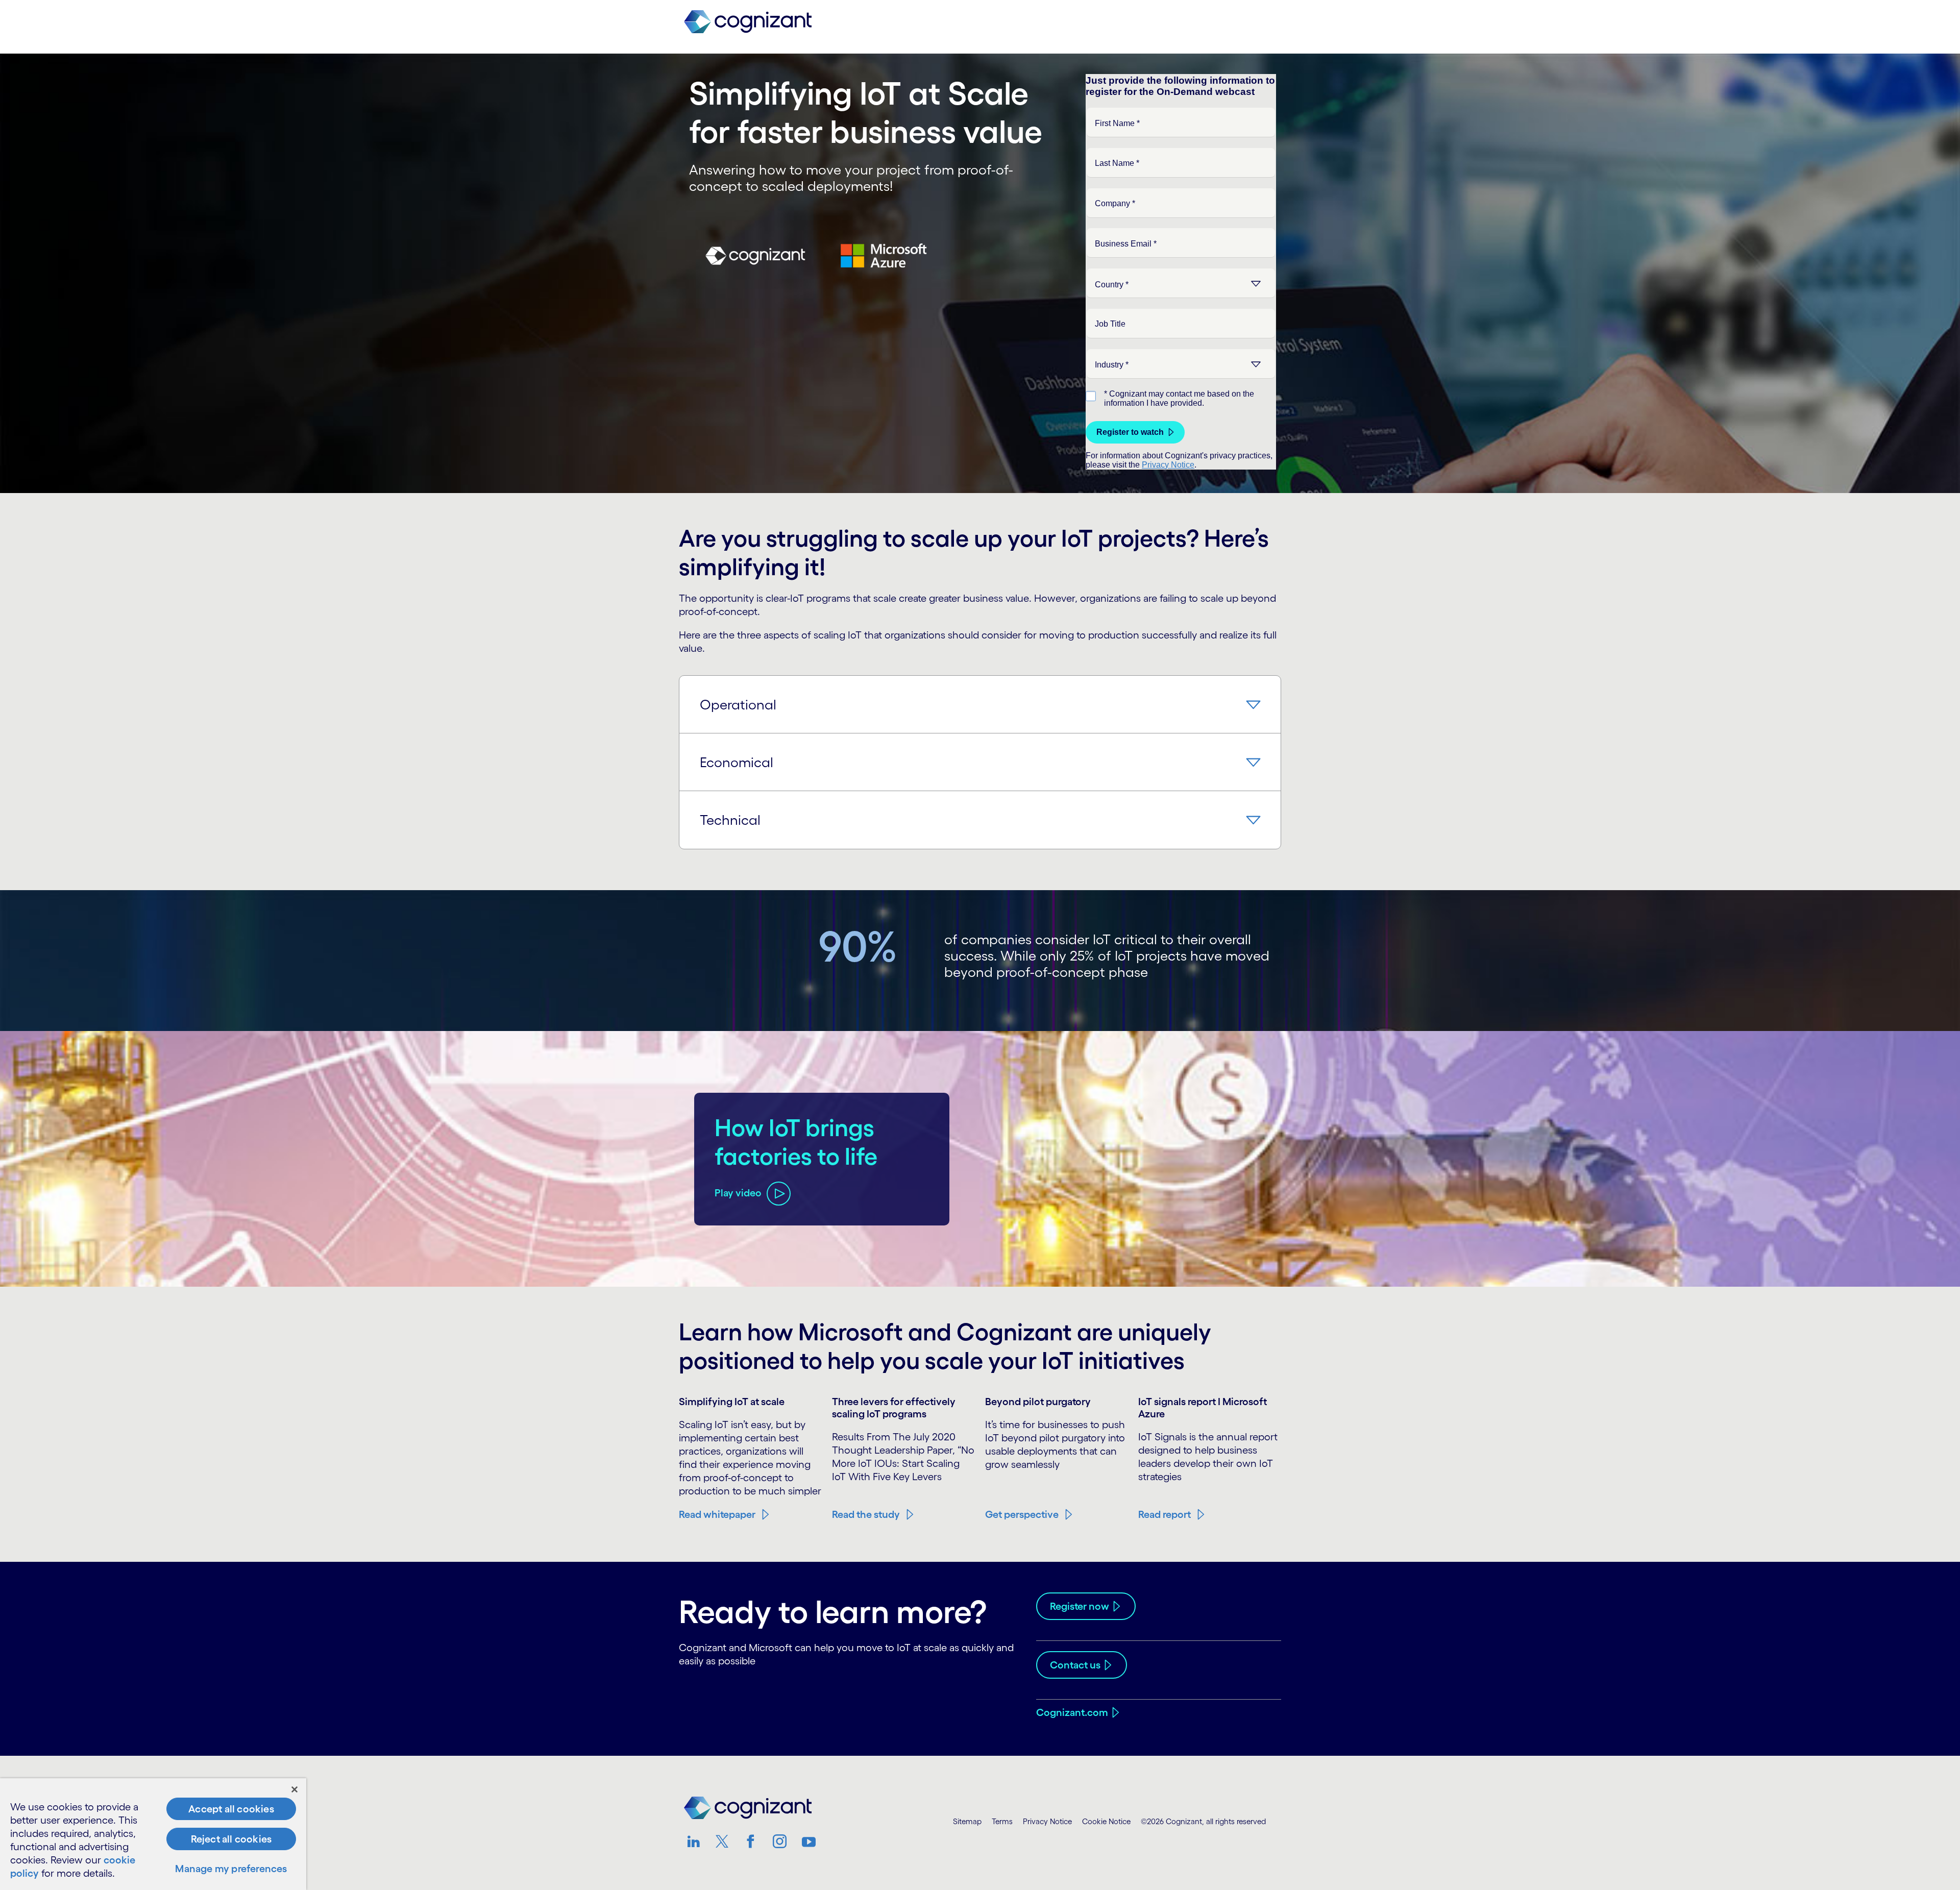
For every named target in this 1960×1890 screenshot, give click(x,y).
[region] (153, 1834)
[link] (748, 22)
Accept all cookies (231, 1809)
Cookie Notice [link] (1106, 1821)
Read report (1165, 1514)
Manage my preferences (231, 1869)
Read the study (866, 1514)
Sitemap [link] (967, 1821)
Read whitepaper (717, 1514)
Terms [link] (1002, 1821)
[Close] (295, 1789)
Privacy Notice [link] (1047, 1821)
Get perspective (1022, 1514)
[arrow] (1252, 704)
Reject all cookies (231, 1839)
